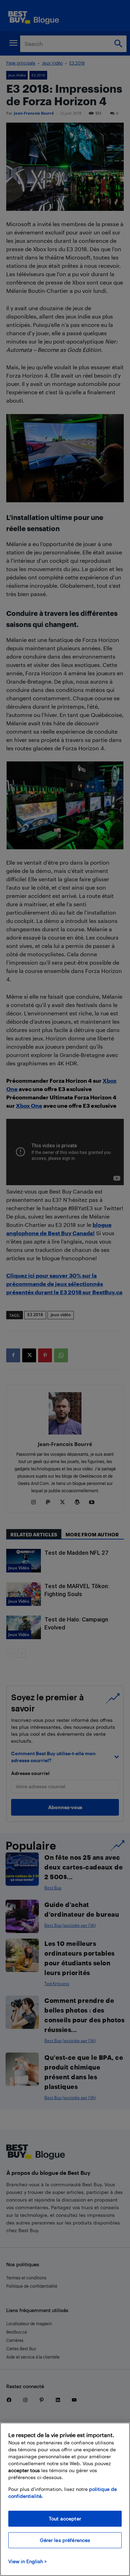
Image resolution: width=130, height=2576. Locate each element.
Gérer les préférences (65, 2540)
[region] (65, 2499)
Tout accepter (65, 2519)
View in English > (28, 2561)
